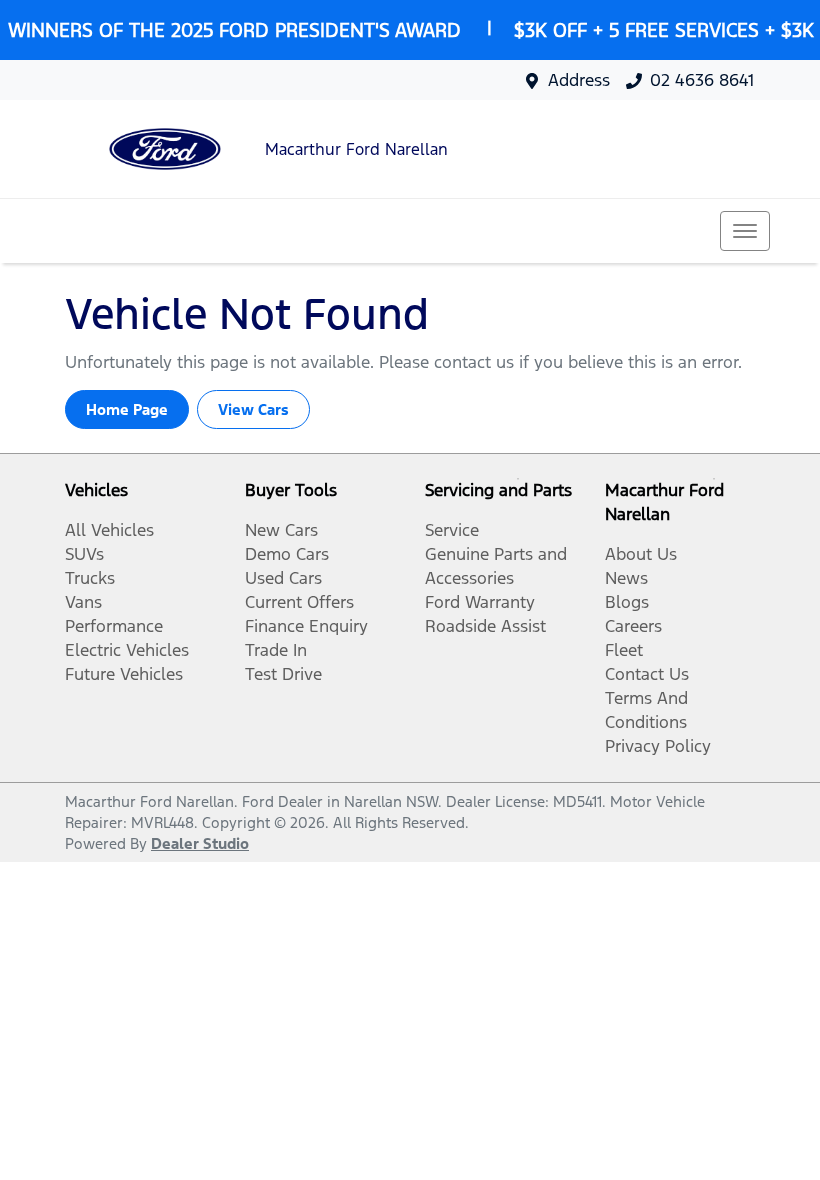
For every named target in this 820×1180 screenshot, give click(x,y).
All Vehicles (109, 530)
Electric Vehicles (127, 650)
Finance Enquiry (306, 626)
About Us (641, 554)
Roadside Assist (485, 626)
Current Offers (299, 602)
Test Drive (283, 674)
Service (452, 530)
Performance (114, 626)
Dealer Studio (200, 843)
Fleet (624, 650)
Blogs (627, 602)
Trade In (276, 650)
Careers (633, 626)
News (626, 578)
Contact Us (647, 674)
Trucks (90, 578)
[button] (745, 231)
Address (579, 80)
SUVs (84, 554)
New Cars (281, 530)
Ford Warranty (480, 602)
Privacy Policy (658, 746)
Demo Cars (287, 554)
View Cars (253, 409)
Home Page (127, 409)
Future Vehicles (124, 674)
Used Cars (283, 578)
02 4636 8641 (702, 80)
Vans (83, 602)
